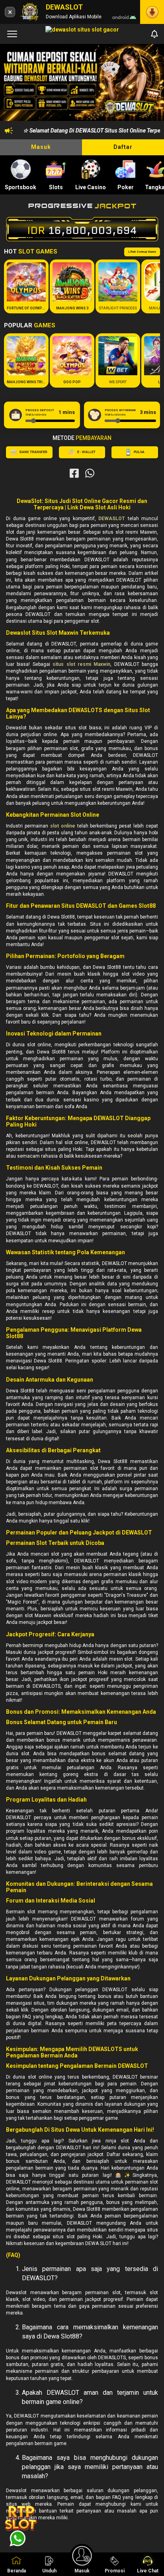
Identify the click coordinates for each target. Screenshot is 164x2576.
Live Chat (148, 2571)
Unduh (49, 2571)
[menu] (12, 34)
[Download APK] (152, 12)
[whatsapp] (90, 473)
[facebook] (74, 473)
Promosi (115, 2571)
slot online (63, 826)
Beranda (17, 2571)
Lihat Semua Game (142, 252)
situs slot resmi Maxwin (81, 664)
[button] (150, 84)
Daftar (123, 147)
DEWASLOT (112, 519)
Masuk (41, 147)
